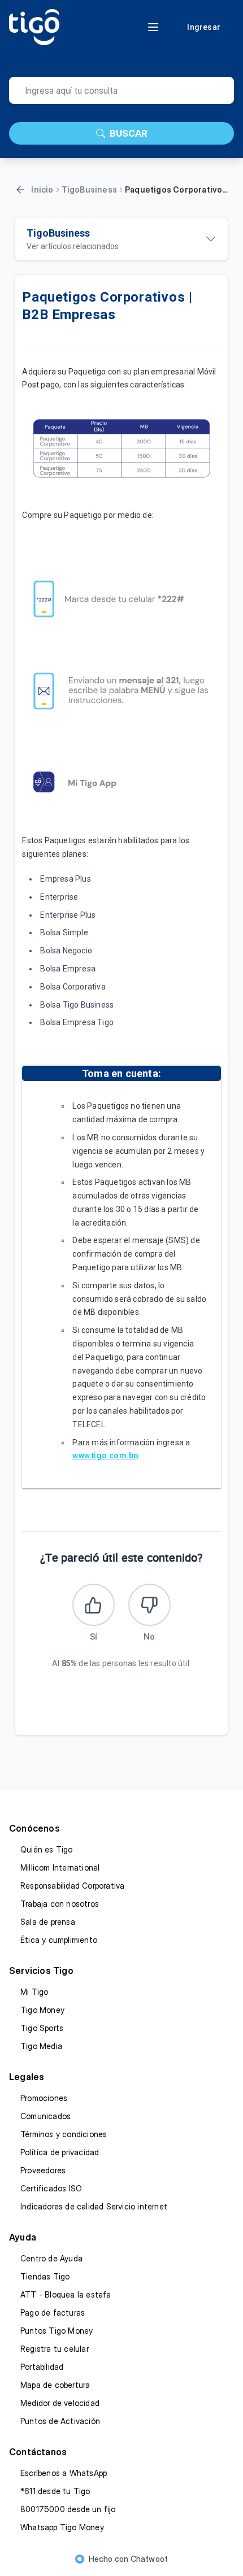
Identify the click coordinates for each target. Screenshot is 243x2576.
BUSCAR (129, 133)
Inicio (42, 189)
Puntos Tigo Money (57, 2331)
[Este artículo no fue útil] (149, 1605)
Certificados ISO (51, 2188)
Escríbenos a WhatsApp (64, 2473)
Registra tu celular (55, 2349)
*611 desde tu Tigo (55, 2491)
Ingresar (204, 27)
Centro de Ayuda (51, 2258)
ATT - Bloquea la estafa (66, 2294)
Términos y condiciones (64, 2134)
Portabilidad (42, 2367)
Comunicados (45, 2116)
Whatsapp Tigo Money (62, 2527)
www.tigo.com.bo (105, 1455)
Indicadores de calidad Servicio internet (94, 2206)
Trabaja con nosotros (60, 1904)
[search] (121, 90)
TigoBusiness (89, 189)
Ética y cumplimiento (59, 1940)
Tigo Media (41, 2046)
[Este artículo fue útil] (94, 1605)
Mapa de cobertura (55, 2385)
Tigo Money (42, 2010)
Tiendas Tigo (45, 2276)
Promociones (44, 2098)
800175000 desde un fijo (68, 2509)
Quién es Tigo (47, 1849)
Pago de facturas (53, 2313)
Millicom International (60, 1867)
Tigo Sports (42, 2028)
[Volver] (20, 190)
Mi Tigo (34, 1992)
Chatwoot (149, 2559)
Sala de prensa (48, 1922)
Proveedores (43, 2170)
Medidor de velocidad (60, 2403)
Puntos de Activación (60, 2421)
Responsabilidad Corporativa (72, 1886)
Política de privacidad (60, 2152)
